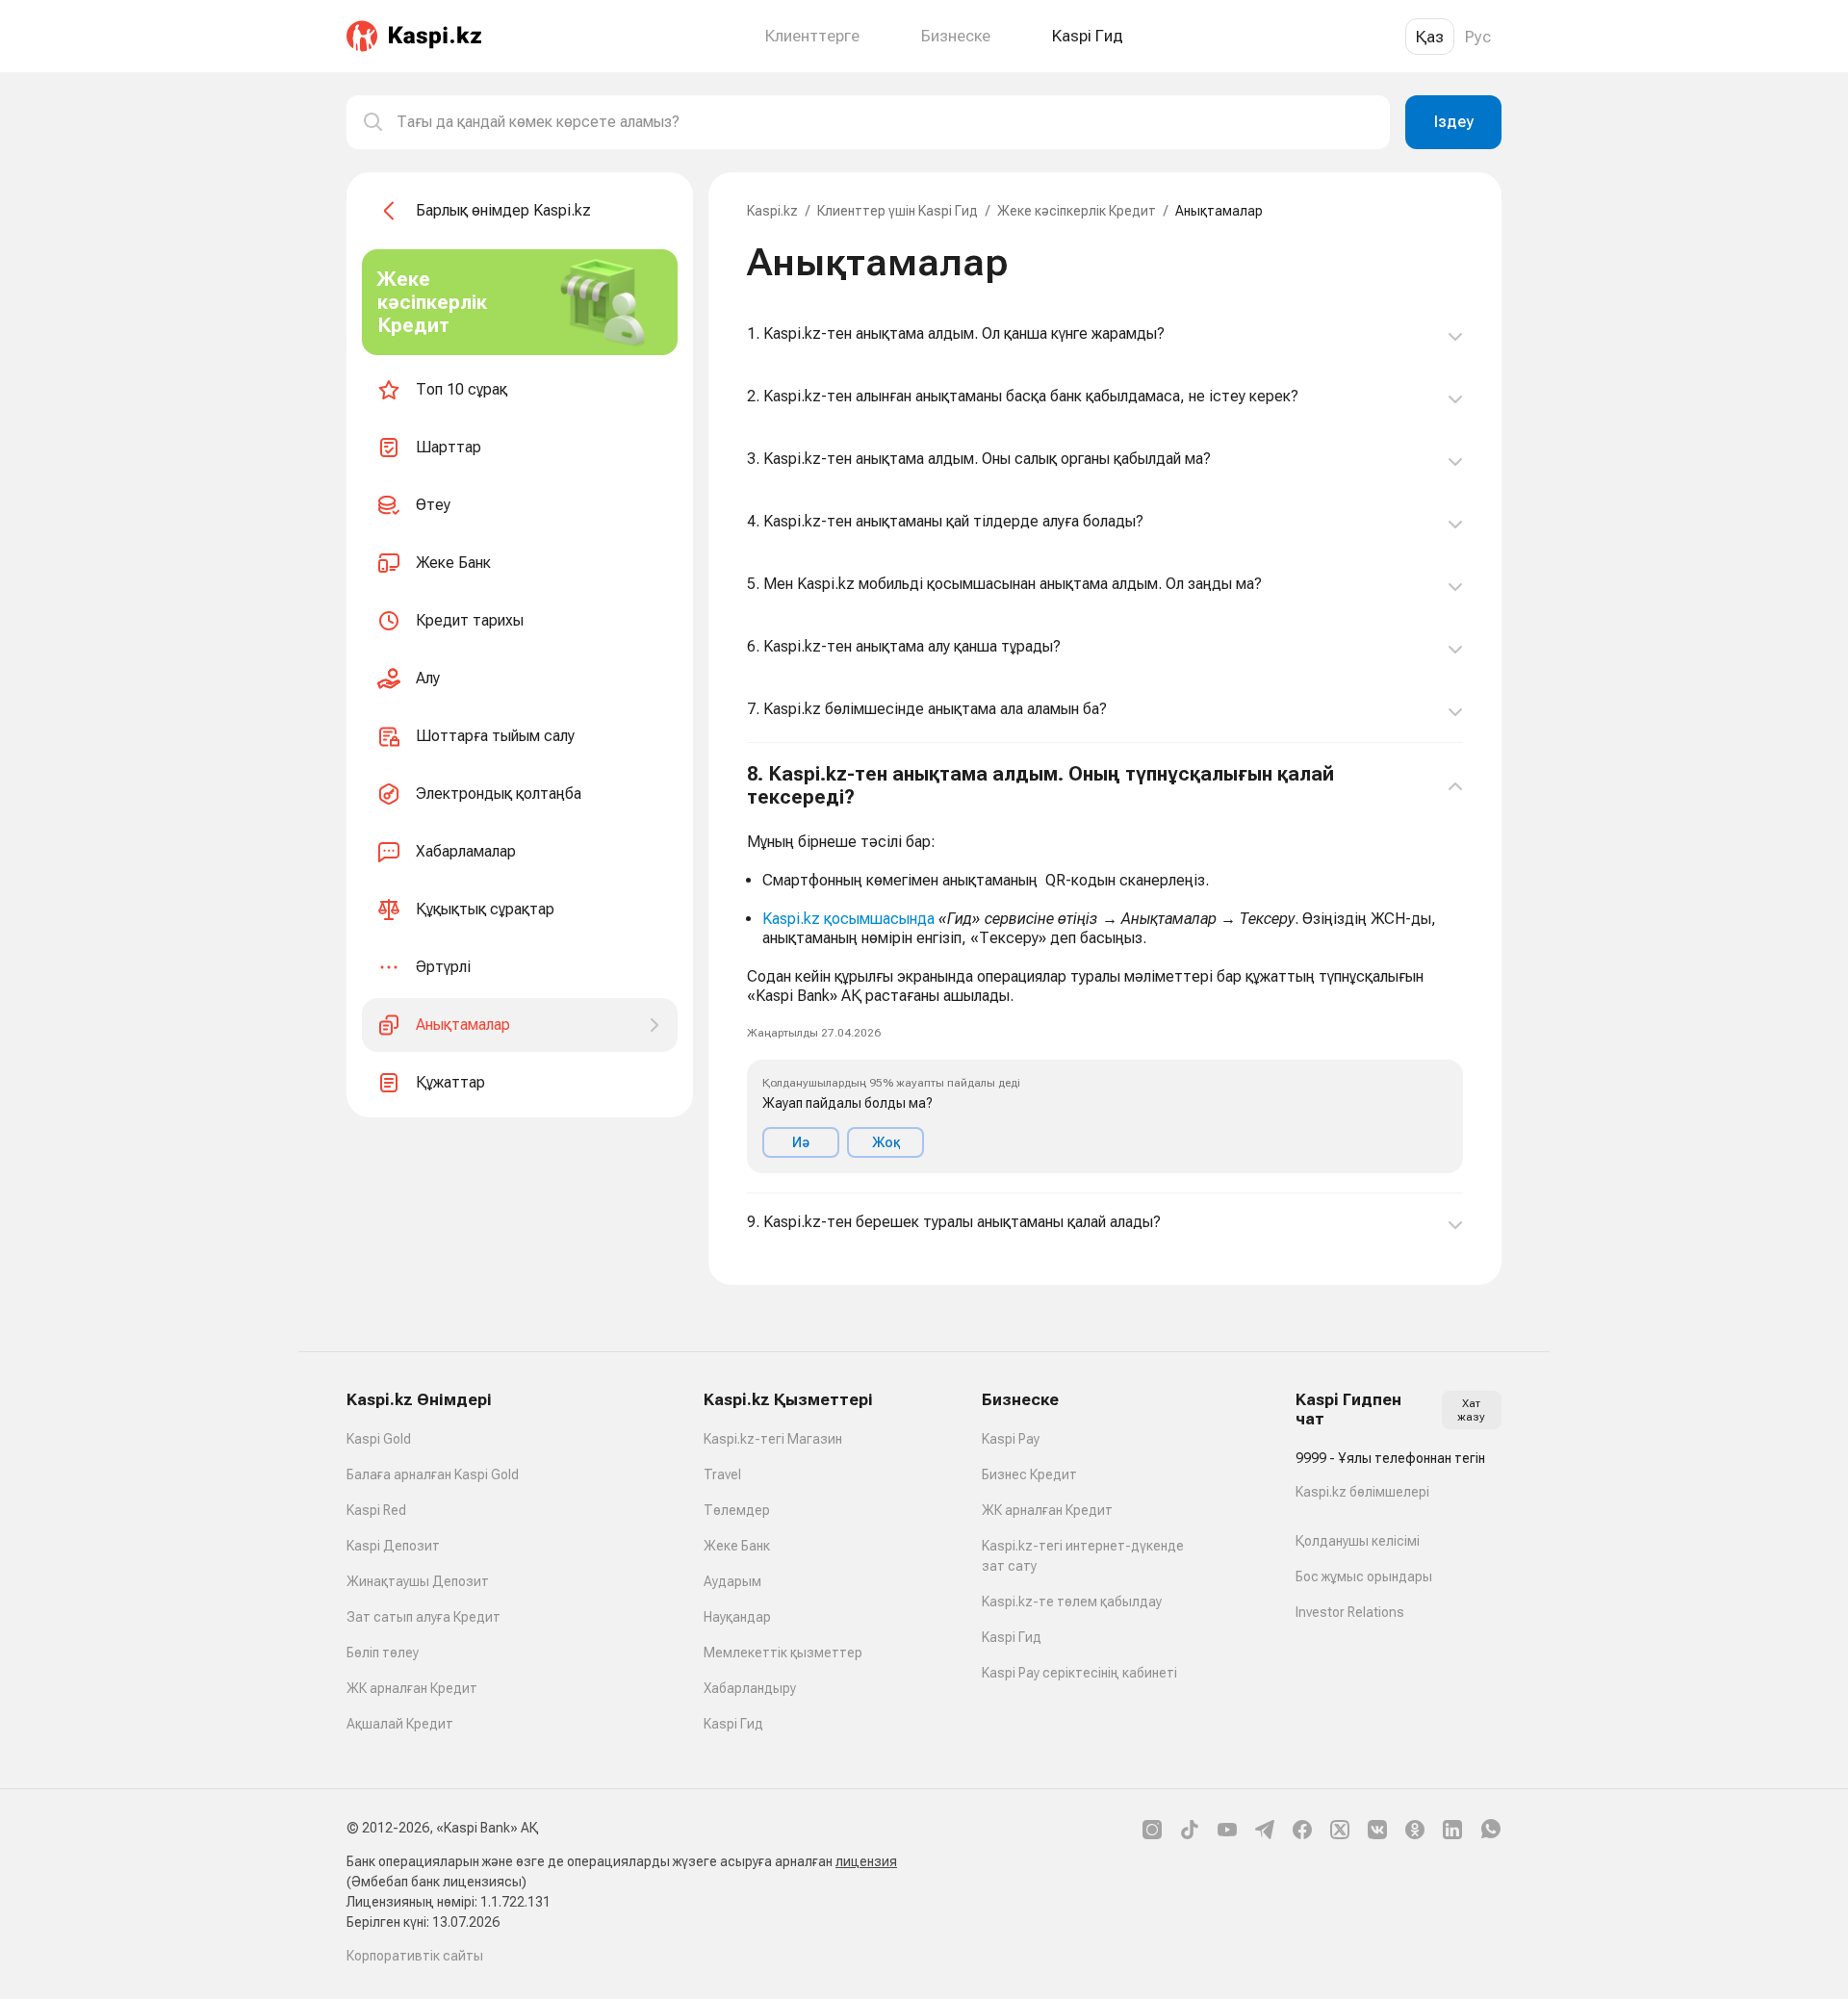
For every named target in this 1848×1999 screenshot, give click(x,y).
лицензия (866, 1861)
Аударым (732, 1581)
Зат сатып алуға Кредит (423, 1617)
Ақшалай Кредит (400, 1724)
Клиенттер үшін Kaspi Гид (898, 211)
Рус (1478, 37)
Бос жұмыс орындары (1364, 1576)
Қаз (1430, 37)
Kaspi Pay (1011, 1439)
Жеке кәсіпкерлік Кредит (1077, 211)
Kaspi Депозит (393, 1546)
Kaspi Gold (379, 1439)
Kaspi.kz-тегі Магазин (773, 1439)
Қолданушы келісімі (1358, 1541)
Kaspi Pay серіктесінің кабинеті (1079, 1673)
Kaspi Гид (733, 1724)
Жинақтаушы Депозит (418, 1581)
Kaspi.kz (772, 211)
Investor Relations (1350, 1612)
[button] (1105, 968)
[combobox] (885, 122)
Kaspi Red (376, 1510)
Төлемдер (737, 1510)
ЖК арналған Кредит (412, 1688)
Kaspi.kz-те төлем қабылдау (1072, 1602)
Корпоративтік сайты (415, 1956)
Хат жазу (1471, 1410)
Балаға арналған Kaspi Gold (433, 1474)
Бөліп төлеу (383, 1653)
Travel (722, 1474)
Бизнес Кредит (1029, 1474)
